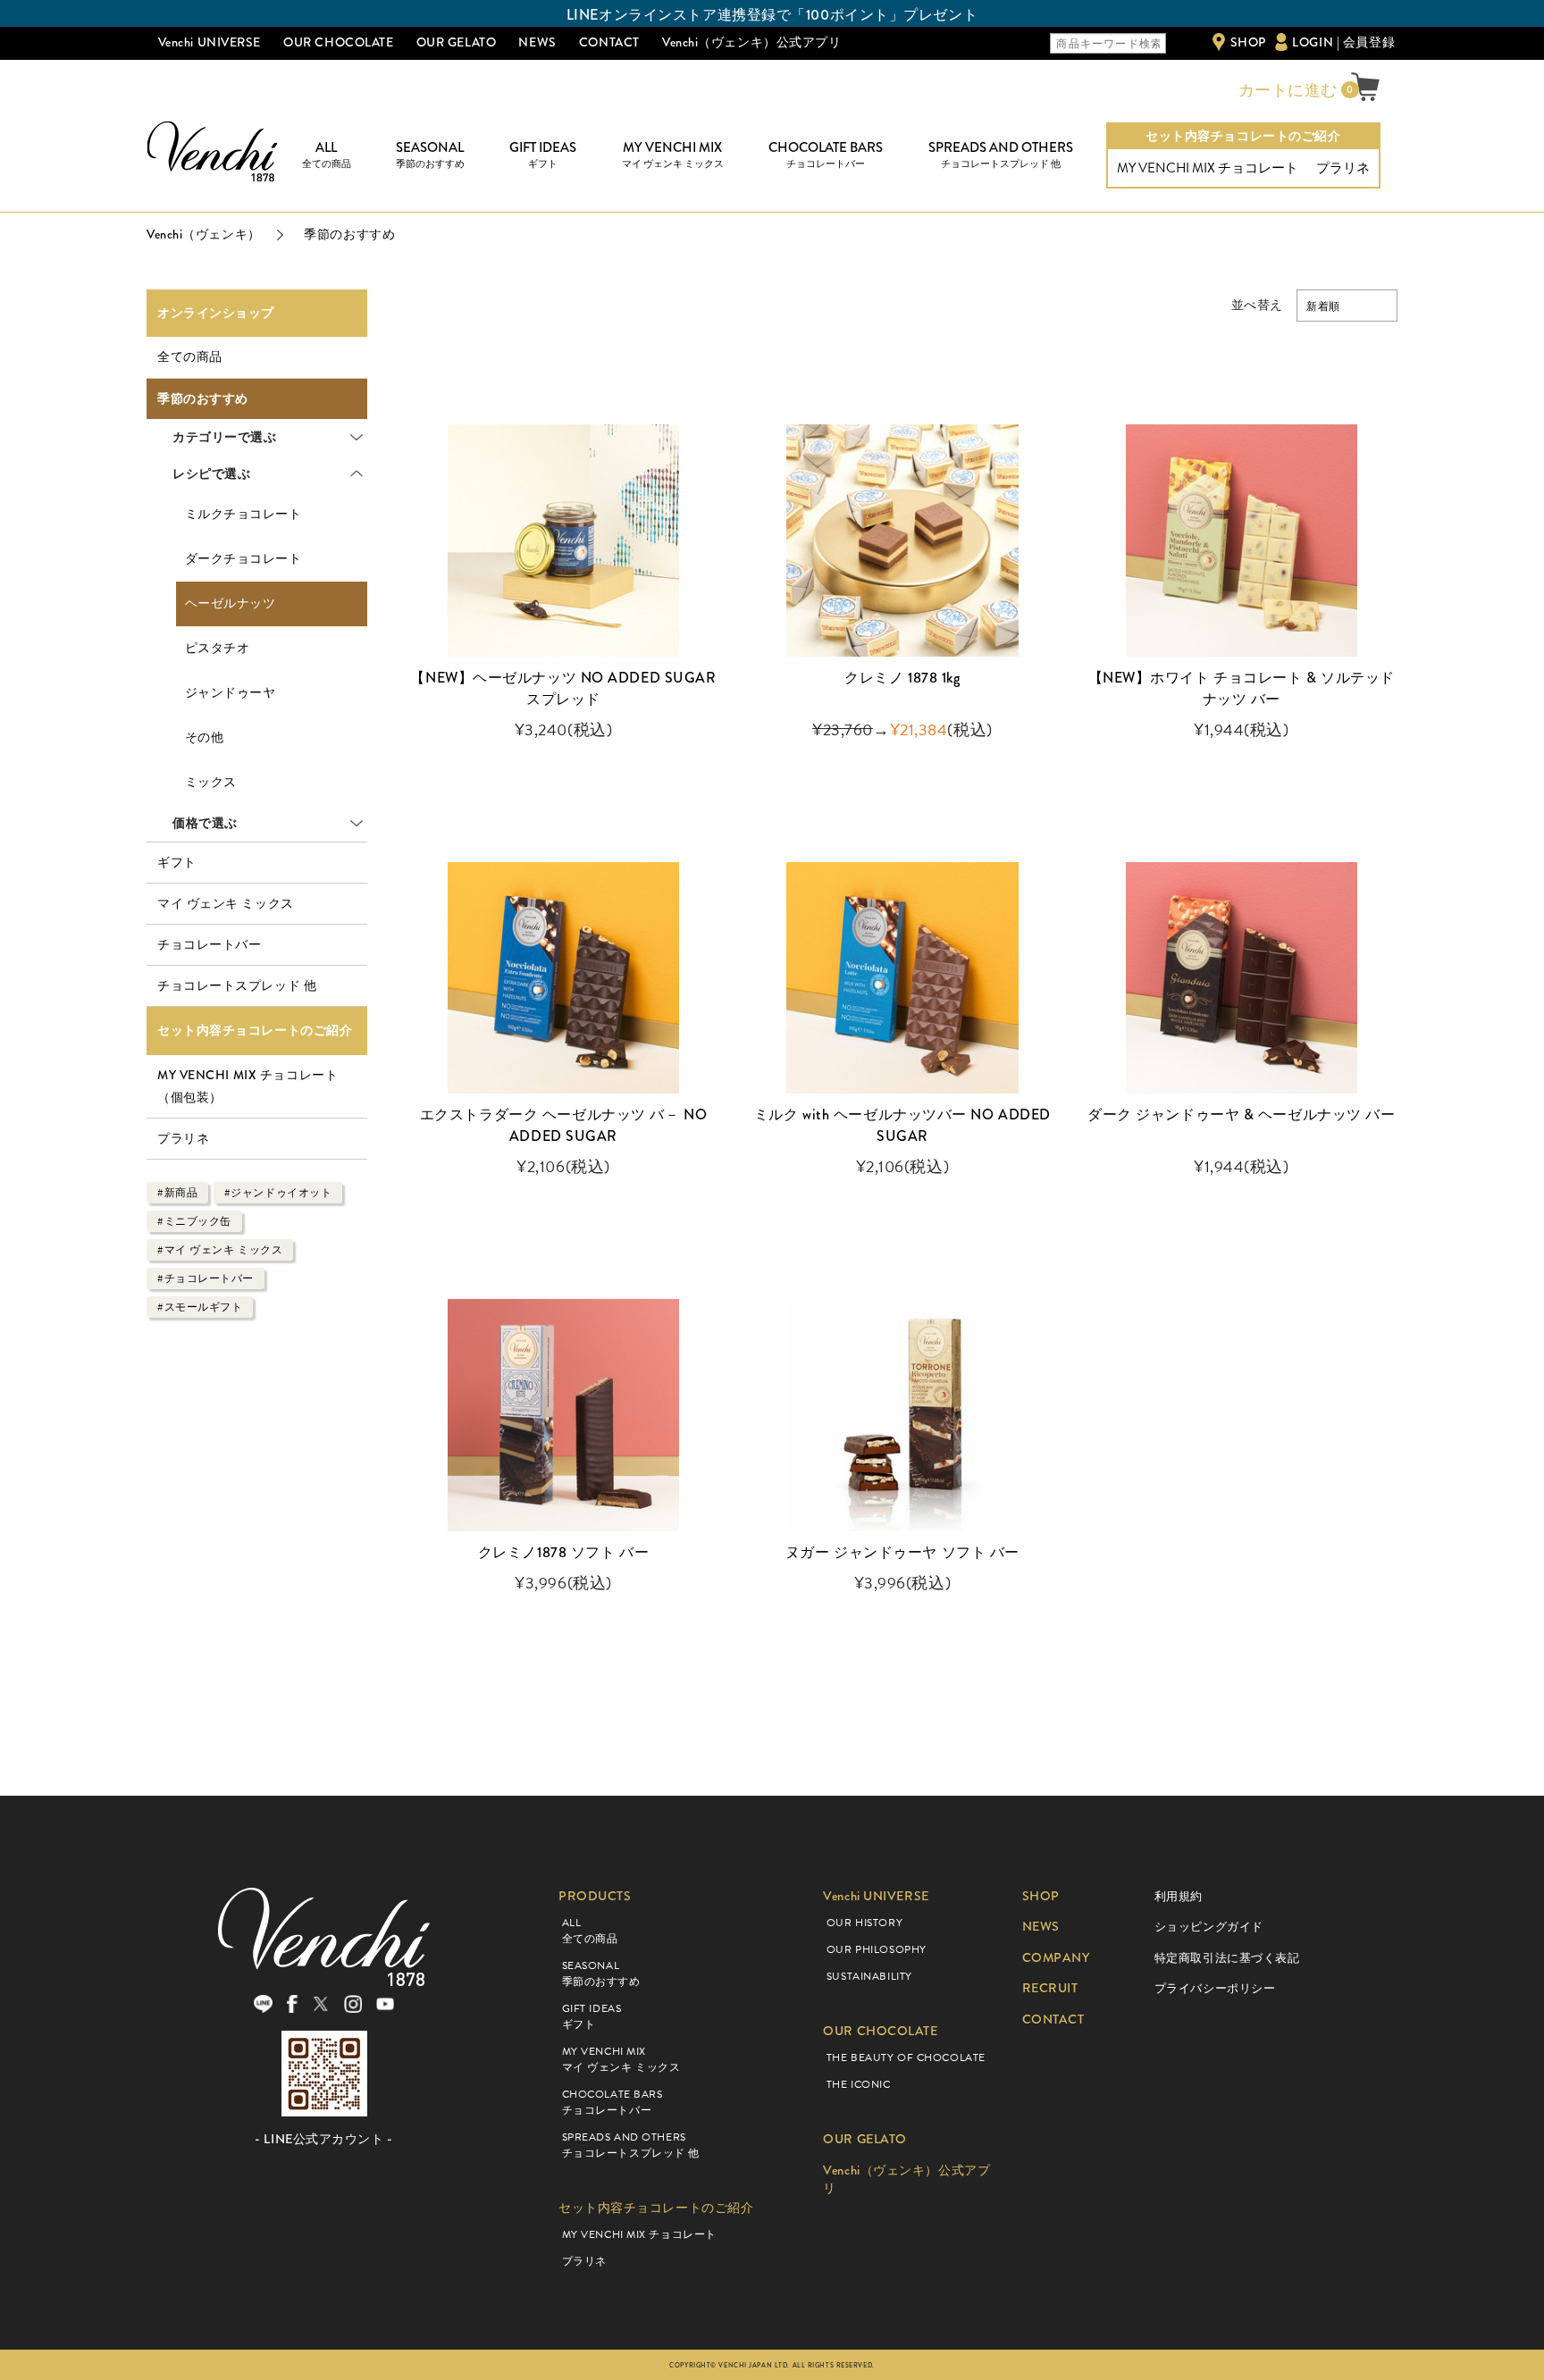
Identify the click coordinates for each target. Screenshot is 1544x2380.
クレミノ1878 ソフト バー (563, 1552)
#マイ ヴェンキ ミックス (220, 1250)
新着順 (1323, 306)
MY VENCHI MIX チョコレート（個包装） (248, 1086)
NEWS (537, 42)
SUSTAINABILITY (869, 1976)
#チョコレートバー (206, 1278)
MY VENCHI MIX (673, 155)
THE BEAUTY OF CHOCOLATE (906, 2057)
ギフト (177, 862)
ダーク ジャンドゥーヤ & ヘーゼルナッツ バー (1241, 1115)
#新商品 (177, 1193)
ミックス (211, 782)
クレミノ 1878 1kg (902, 678)
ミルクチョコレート (243, 514)
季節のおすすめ (203, 399)
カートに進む (1286, 90)
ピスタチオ (218, 648)
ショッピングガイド (1209, 1927)
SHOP (1248, 42)
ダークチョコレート (243, 559)
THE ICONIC (859, 2084)
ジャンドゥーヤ (231, 693)
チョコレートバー (209, 944)
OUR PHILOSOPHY (877, 1949)
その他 (205, 737)
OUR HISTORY (864, 1923)
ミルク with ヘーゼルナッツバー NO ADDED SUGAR (902, 1125)
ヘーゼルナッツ (231, 603)
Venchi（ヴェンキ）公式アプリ (752, 42)
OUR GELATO (457, 42)
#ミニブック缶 (194, 1221)
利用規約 (1179, 1896)
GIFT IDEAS (543, 155)
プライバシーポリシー (1215, 1988)
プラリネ (1343, 168)
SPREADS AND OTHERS (1001, 155)
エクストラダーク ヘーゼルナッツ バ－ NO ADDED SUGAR (563, 1125)
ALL (327, 155)
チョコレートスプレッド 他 (237, 985)
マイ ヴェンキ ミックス (226, 903)
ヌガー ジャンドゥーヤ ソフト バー (902, 1552)
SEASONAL (430, 155)
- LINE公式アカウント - (323, 2139)
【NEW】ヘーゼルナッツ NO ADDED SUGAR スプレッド (563, 688)
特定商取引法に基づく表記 (1227, 1958)
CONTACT (609, 42)
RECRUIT (1050, 1988)
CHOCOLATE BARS (826, 155)
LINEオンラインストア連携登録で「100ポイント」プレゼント (772, 15)
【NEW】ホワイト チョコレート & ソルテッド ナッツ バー (1242, 688)
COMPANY (1056, 1958)
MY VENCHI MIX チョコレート (1208, 168)
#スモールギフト (200, 1307)
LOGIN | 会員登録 (1343, 42)
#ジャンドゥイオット (278, 1193)
